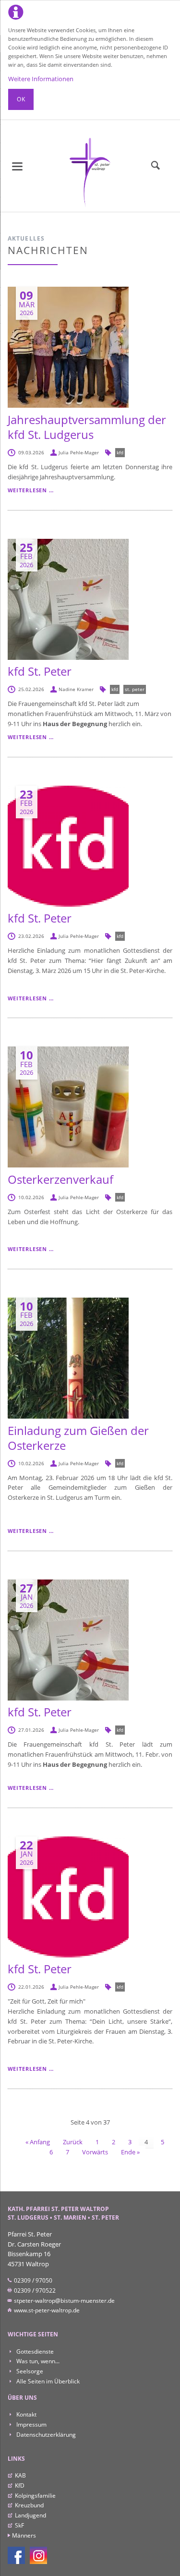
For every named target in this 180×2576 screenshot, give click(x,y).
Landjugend (30, 2515)
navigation (17, 166)
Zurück (73, 2142)
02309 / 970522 (34, 2290)
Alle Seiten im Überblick (47, 2381)
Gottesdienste (34, 2351)
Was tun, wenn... (37, 2361)
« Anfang (38, 2142)
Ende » (130, 2152)
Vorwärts (95, 2152)
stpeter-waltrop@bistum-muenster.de (64, 2301)
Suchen (156, 166)
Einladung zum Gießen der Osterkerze (78, 1438)
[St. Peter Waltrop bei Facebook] (16, 2555)
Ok (21, 99)
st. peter (135, 689)
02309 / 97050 (32, 2280)
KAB (20, 2475)
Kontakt (26, 2414)
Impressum (31, 2424)
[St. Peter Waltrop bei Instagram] (38, 2555)
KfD (20, 2485)
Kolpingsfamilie (35, 2496)
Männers (24, 2535)
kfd (120, 452)
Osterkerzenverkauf (60, 1179)
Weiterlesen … (31, 490)
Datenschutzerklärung (45, 2435)
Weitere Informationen (41, 79)
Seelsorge (29, 2371)
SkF (19, 2525)
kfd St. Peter (40, 671)
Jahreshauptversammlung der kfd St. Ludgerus (87, 427)
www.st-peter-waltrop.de (46, 2310)
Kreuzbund (29, 2505)
